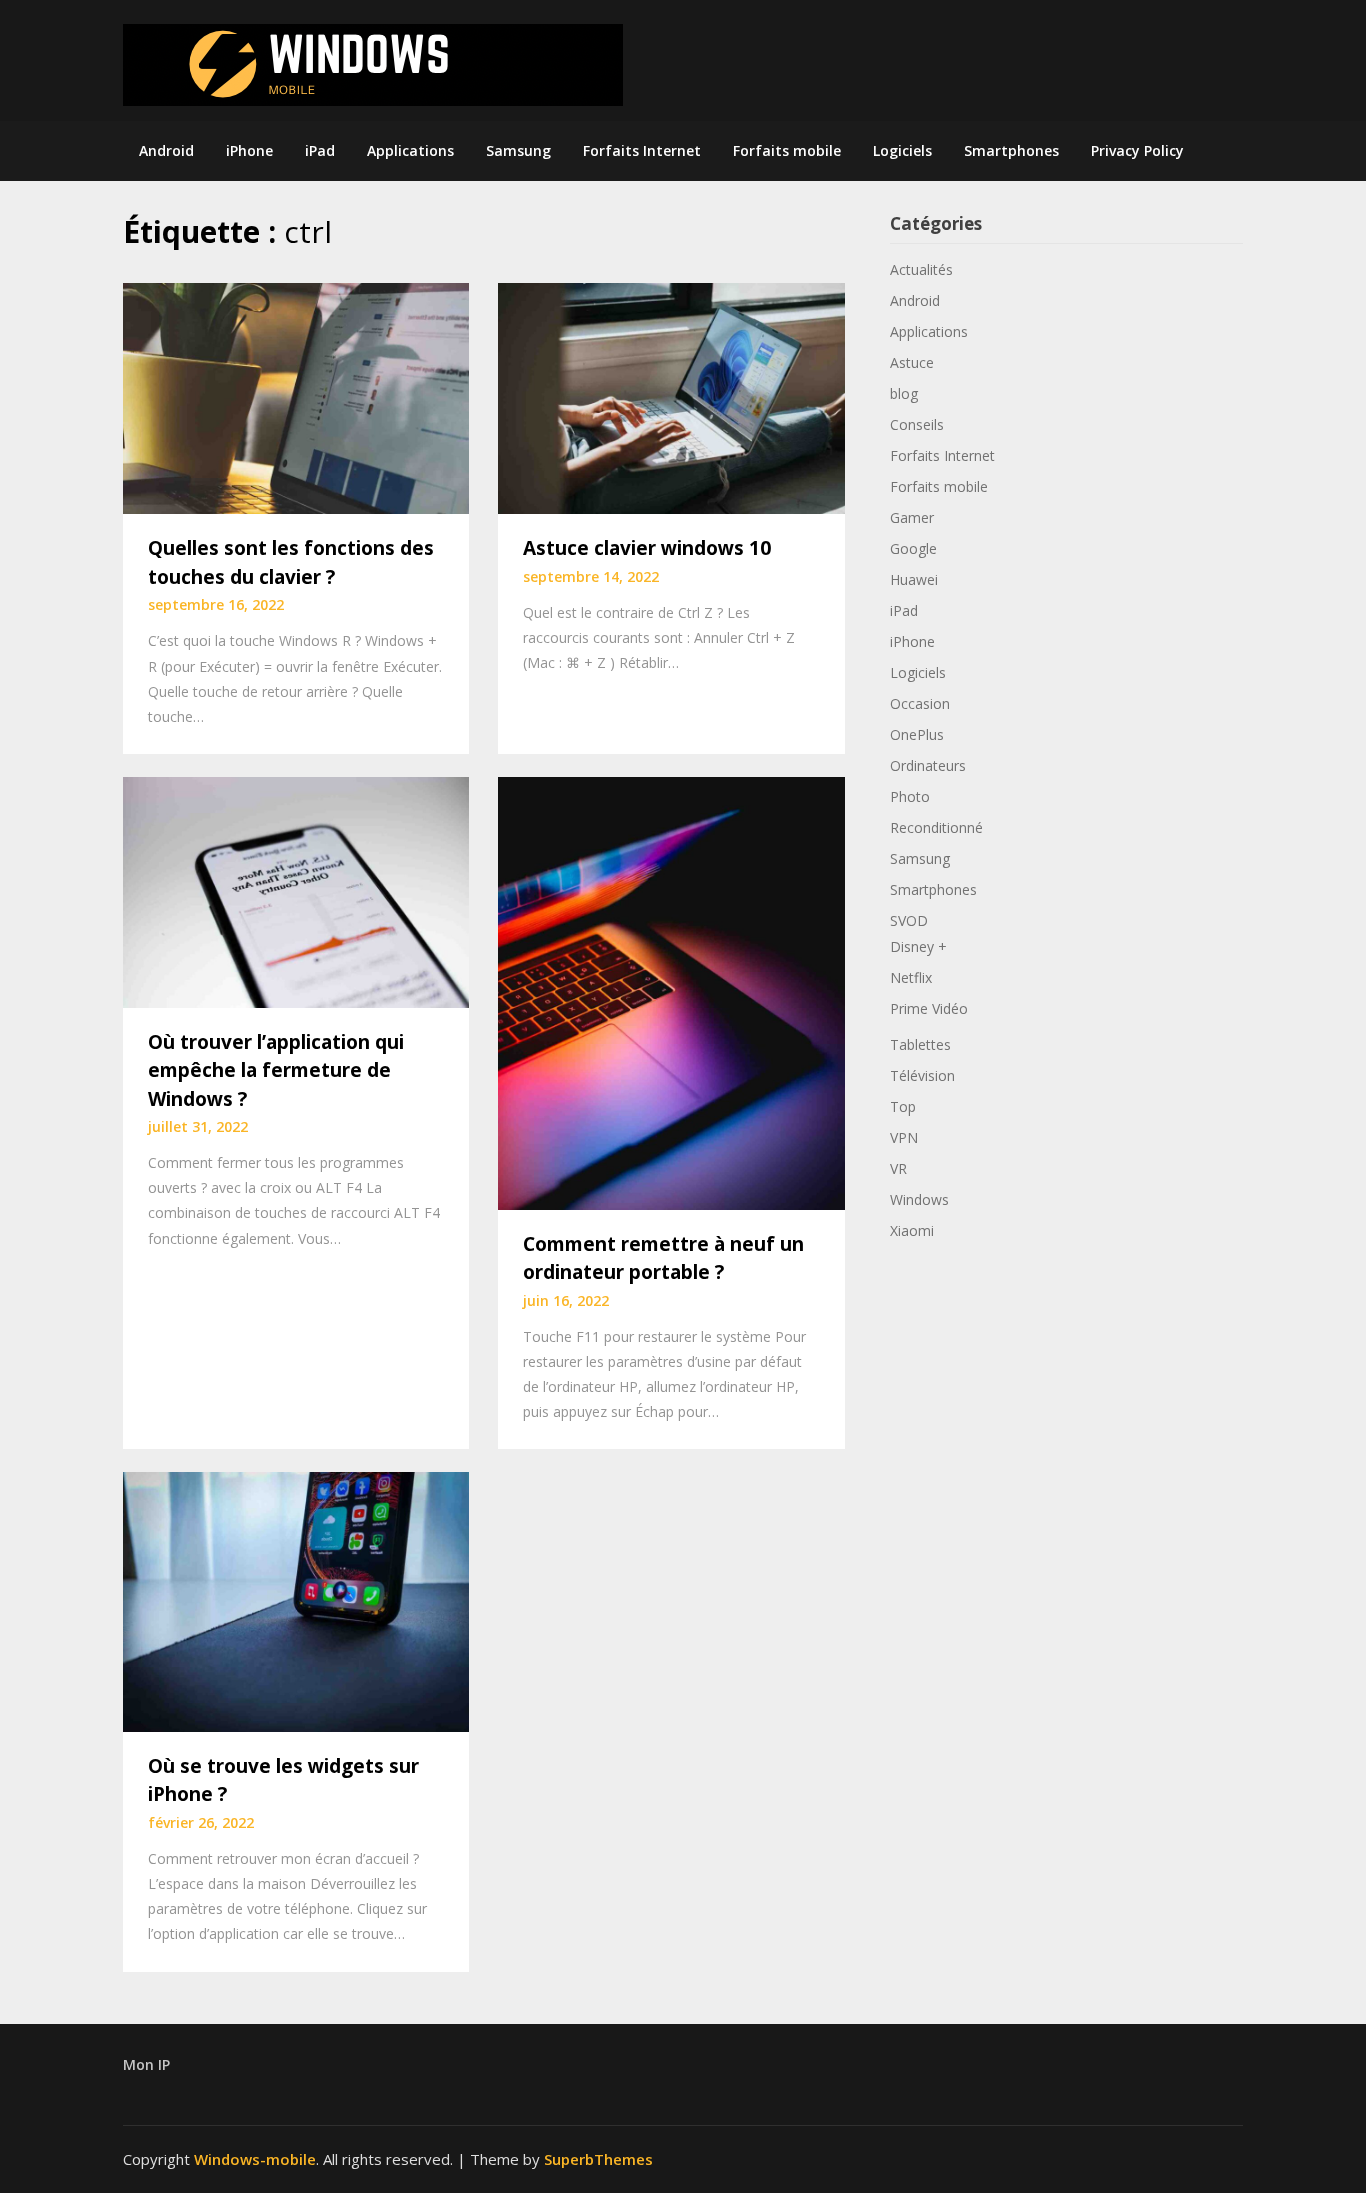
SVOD (909, 920)
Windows (919, 1199)
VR (898, 1168)
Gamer (912, 517)
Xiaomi (912, 1230)
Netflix (911, 977)
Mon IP (146, 2064)
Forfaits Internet (642, 150)
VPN (904, 1137)
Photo (910, 796)
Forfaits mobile (787, 150)
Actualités (921, 269)
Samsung (518, 150)
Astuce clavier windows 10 (647, 548)
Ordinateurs (928, 765)
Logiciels (902, 150)
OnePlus (917, 734)
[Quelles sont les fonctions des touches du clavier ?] (296, 397)
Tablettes (920, 1044)
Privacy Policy (1137, 150)
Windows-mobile (255, 2159)
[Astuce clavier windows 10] (671, 397)
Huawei (914, 579)
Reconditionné (936, 827)
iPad (320, 150)
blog (904, 393)
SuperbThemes (598, 2159)
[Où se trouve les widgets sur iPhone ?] (296, 1600)
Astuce (912, 362)
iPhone (249, 150)
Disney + (918, 946)
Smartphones (1011, 150)
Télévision (922, 1075)
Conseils (917, 424)
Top (903, 1106)
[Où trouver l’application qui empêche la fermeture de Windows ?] (296, 890)
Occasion (920, 703)
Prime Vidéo (929, 1008)
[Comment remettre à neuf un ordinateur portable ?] (671, 991)
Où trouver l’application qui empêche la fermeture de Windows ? (276, 1070)
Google (913, 548)
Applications (410, 150)
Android (166, 150)
